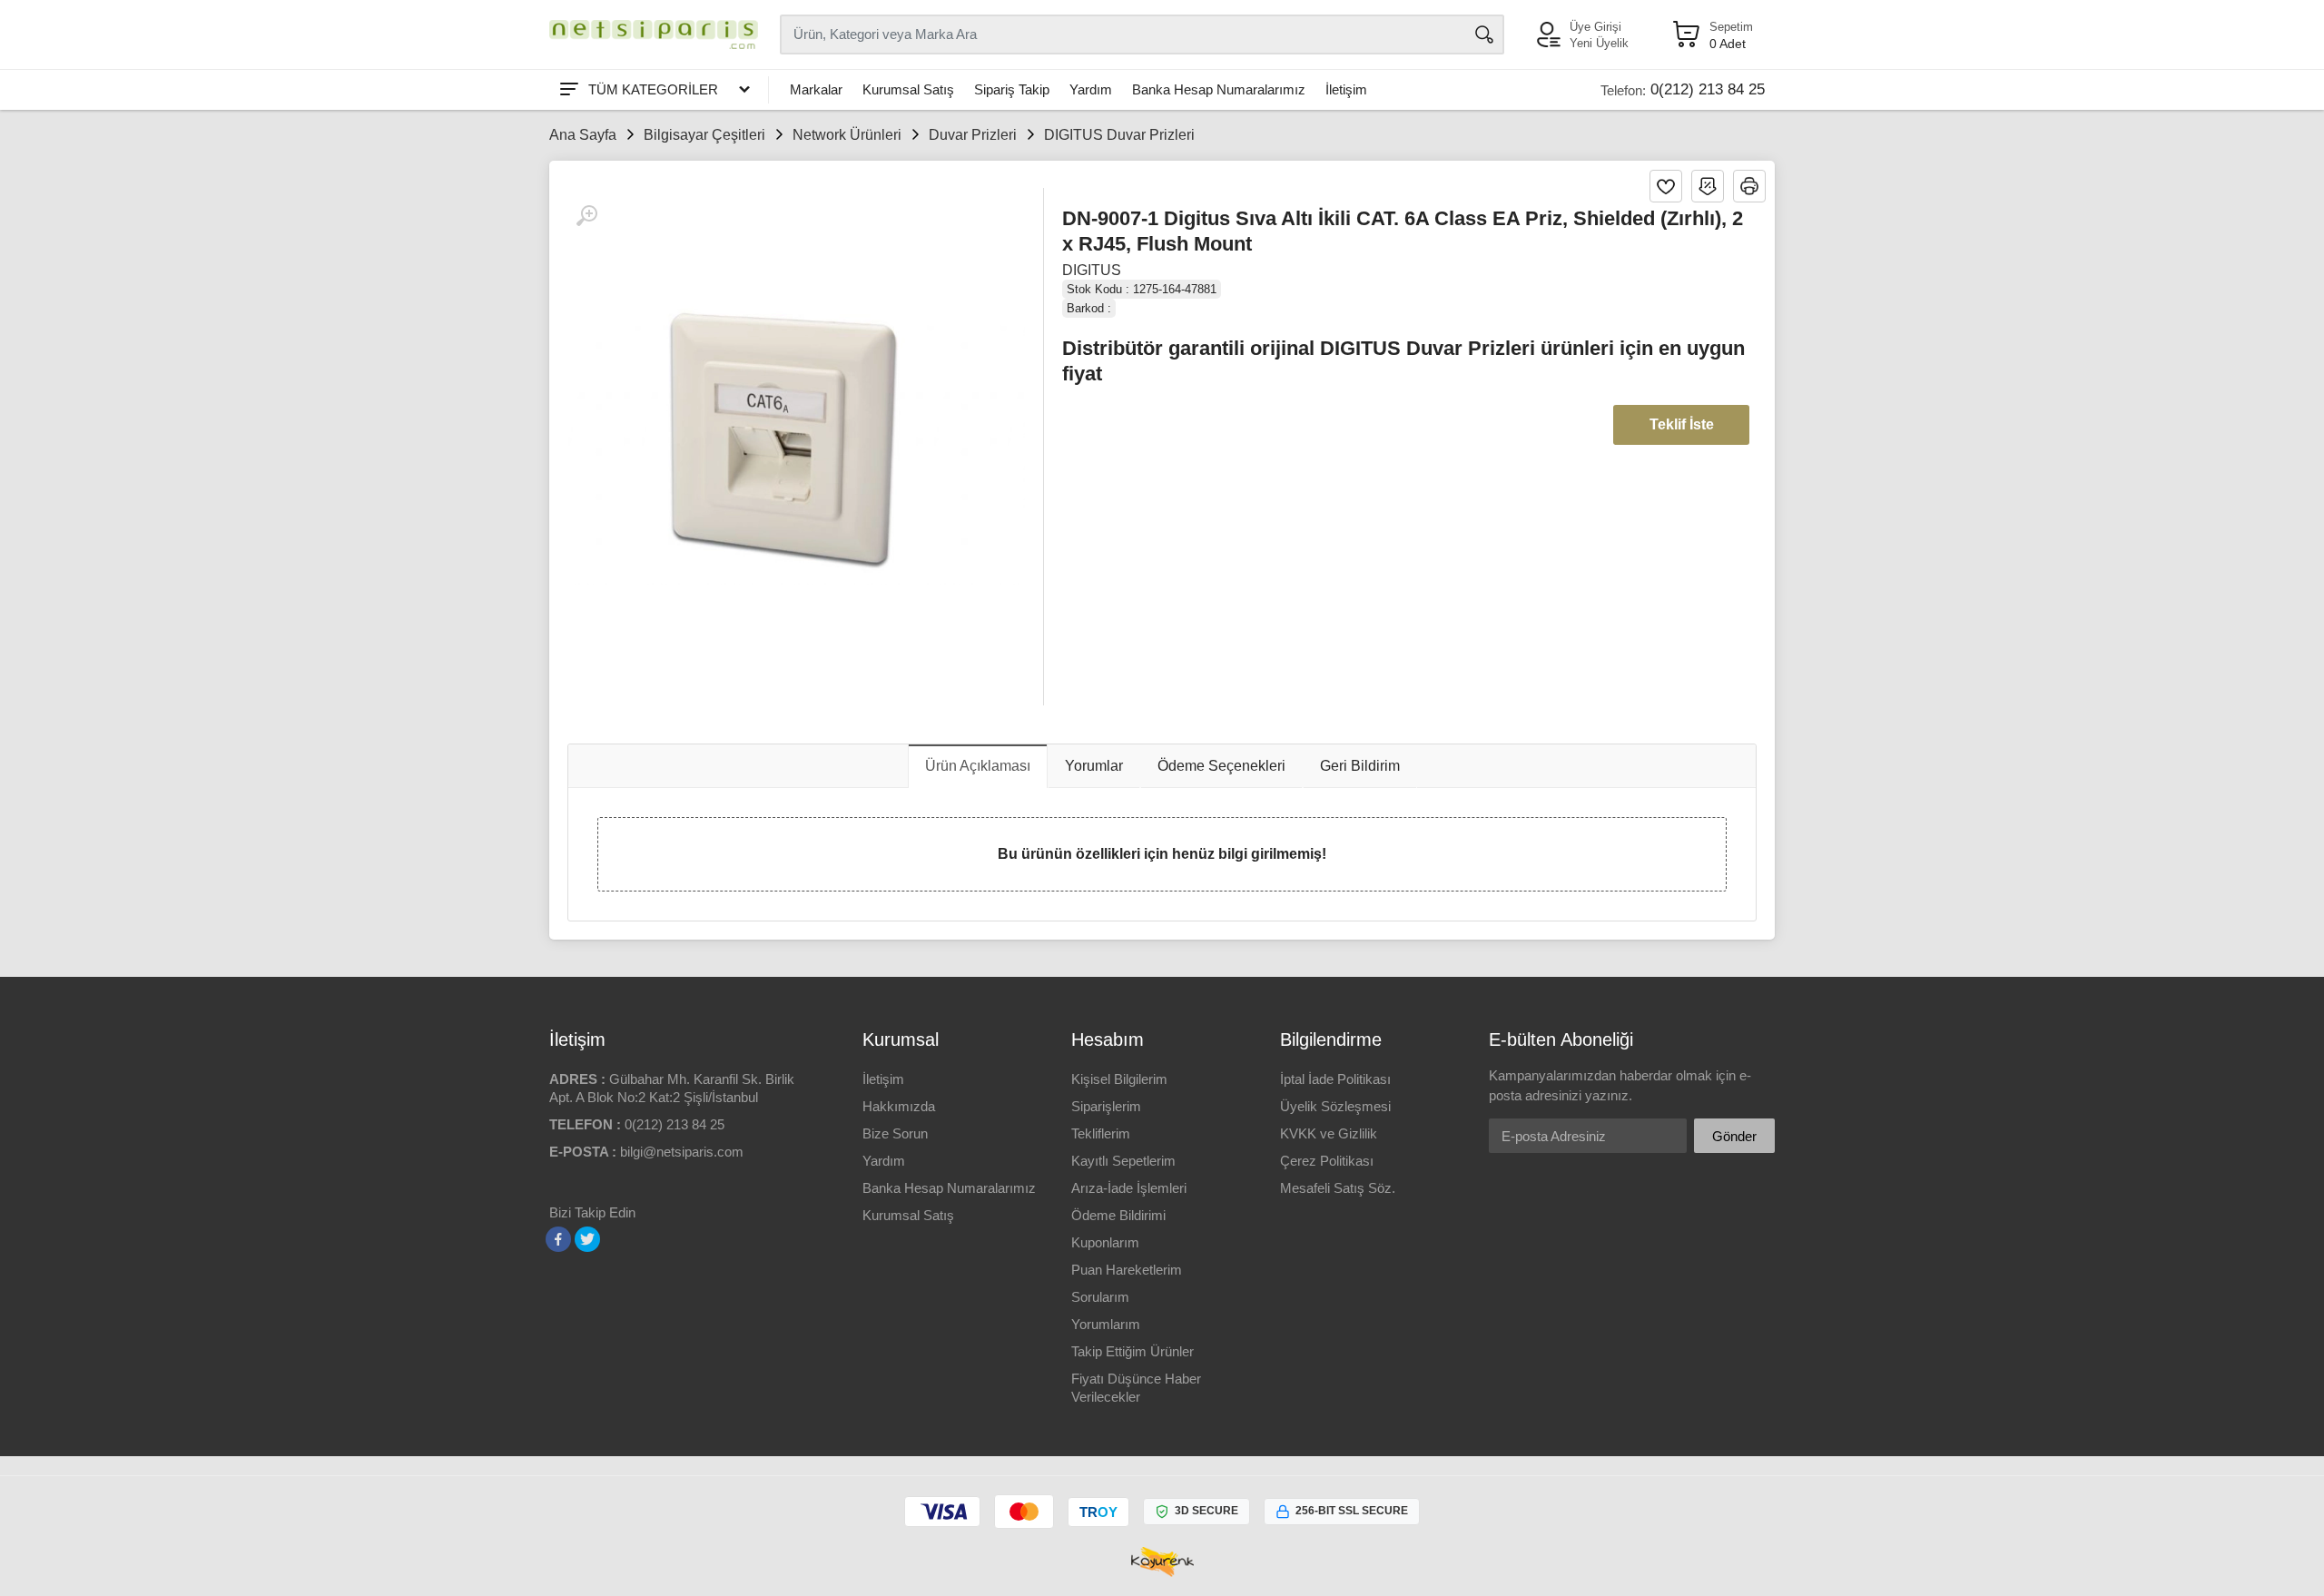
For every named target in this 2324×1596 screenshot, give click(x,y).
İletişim (1346, 89)
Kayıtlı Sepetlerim (1123, 1161)
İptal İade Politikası (1335, 1079)
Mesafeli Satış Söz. (1338, 1188)
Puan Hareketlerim (1127, 1270)
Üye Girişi (1595, 27)
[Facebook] (558, 1239)
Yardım (1091, 89)
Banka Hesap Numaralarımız (1219, 89)
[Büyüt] (586, 216)
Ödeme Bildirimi (1118, 1215)
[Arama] (1484, 34)
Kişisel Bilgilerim (1119, 1079)
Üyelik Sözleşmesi (1335, 1106)
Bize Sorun (895, 1133)
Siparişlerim (1106, 1106)
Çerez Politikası (1327, 1161)
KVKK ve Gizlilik (1329, 1133)
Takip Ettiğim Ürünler (1132, 1351)
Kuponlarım (1105, 1242)
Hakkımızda (899, 1106)
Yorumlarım (1106, 1324)
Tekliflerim (1101, 1133)
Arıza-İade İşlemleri (1129, 1188)
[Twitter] (587, 1239)
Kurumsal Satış (908, 89)
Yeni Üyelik (1599, 43)
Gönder (1734, 1136)
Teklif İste (1682, 424)
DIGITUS (1092, 270)
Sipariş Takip (1012, 89)
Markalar (816, 89)
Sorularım (1100, 1297)
